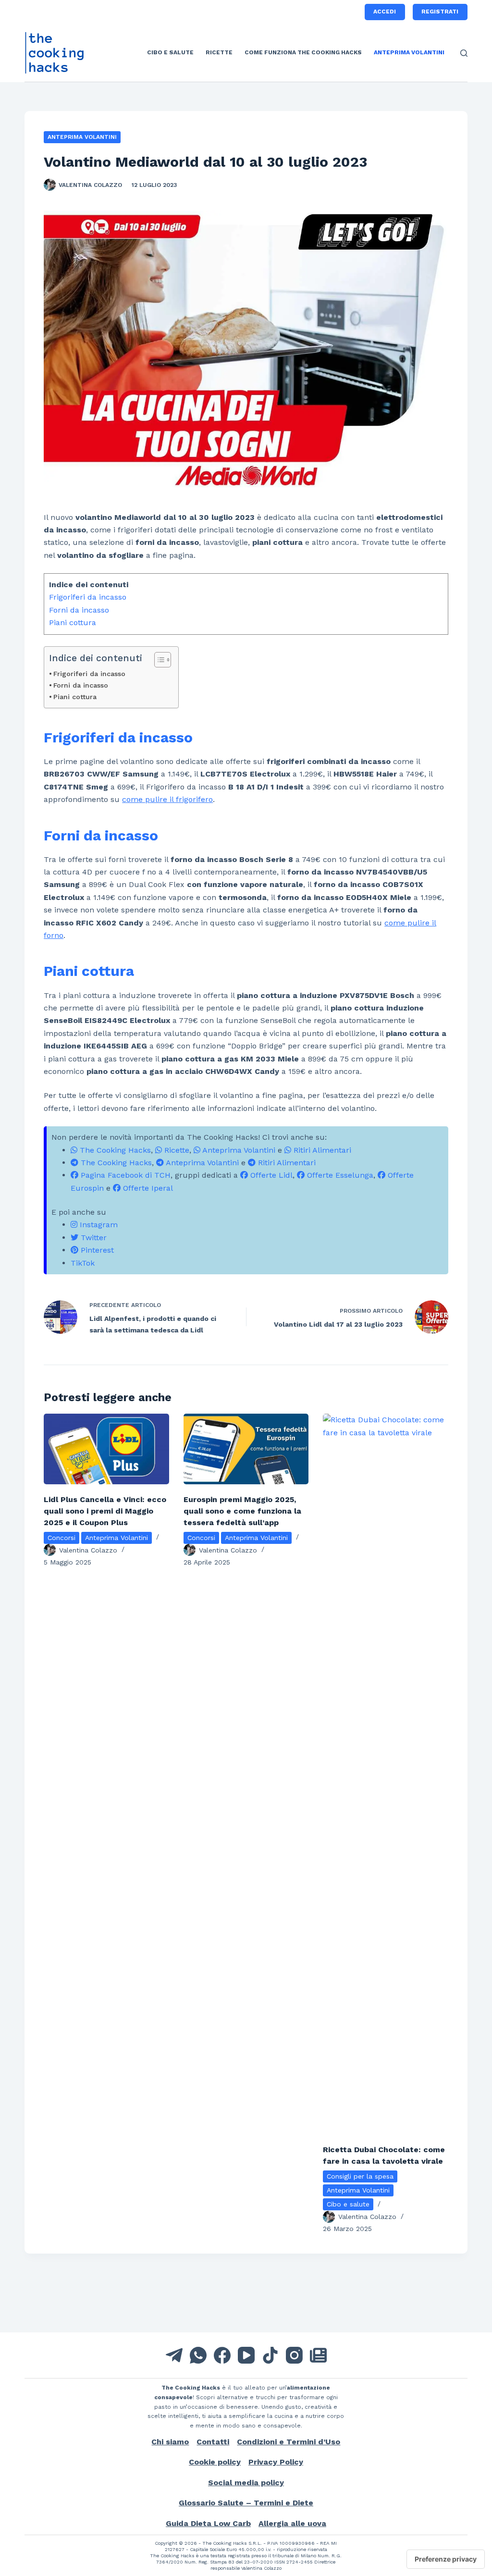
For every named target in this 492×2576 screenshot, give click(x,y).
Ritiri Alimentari (321, 1150)
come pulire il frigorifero (167, 799)
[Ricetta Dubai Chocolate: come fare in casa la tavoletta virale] (386, 1774)
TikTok (83, 1263)
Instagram (98, 1225)
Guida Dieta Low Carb (208, 2523)
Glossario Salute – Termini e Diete (246, 2503)
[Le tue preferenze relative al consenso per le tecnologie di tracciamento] (446, 2559)
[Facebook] (222, 2355)
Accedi (385, 12)
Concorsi (61, 1538)
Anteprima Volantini (409, 52)
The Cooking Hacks (114, 1150)
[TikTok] (270, 2355)
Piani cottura (73, 622)
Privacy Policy (276, 2462)
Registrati (440, 12)
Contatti (213, 2442)
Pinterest (96, 1250)
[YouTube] (246, 2355)
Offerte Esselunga (339, 1175)
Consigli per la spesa (360, 2176)
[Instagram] (294, 2355)
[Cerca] (464, 53)
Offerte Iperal (147, 1188)
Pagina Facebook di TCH (124, 1175)
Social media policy (246, 2483)
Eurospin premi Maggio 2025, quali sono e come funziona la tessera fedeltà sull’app (242, 1511)
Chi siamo (170, 2442)
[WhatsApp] (198, 2355)
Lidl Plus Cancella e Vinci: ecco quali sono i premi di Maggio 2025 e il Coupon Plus (105, 1511)
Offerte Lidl (270, 1175)
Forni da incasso (79, 610)
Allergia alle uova (292, 2523)
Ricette (219, 52)
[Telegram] (174, 2355)
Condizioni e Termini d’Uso (289, 2442)
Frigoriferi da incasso (88, 597)
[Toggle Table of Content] (158, 660)
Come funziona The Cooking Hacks (303, 52)
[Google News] (318, 2355)
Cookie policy (215, 2462)
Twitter (92, 1238)
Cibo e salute (170, 52)
